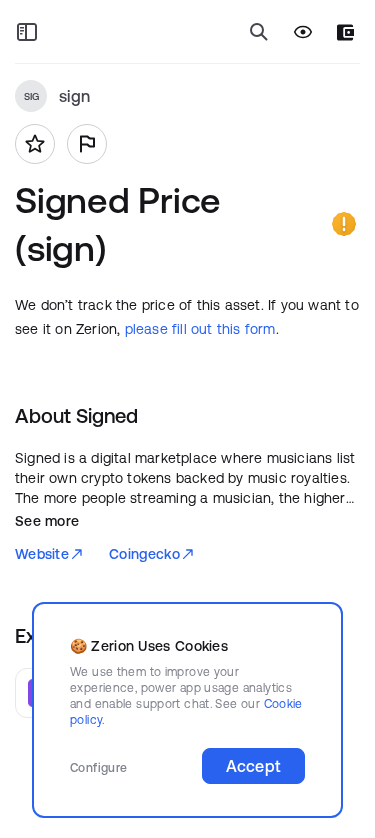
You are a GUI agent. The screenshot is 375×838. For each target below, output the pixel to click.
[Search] (259, 32)
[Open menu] (27, 32)
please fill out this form (200, 329)
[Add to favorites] (35, 144)
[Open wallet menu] (345, 32)
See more (47, 521)
